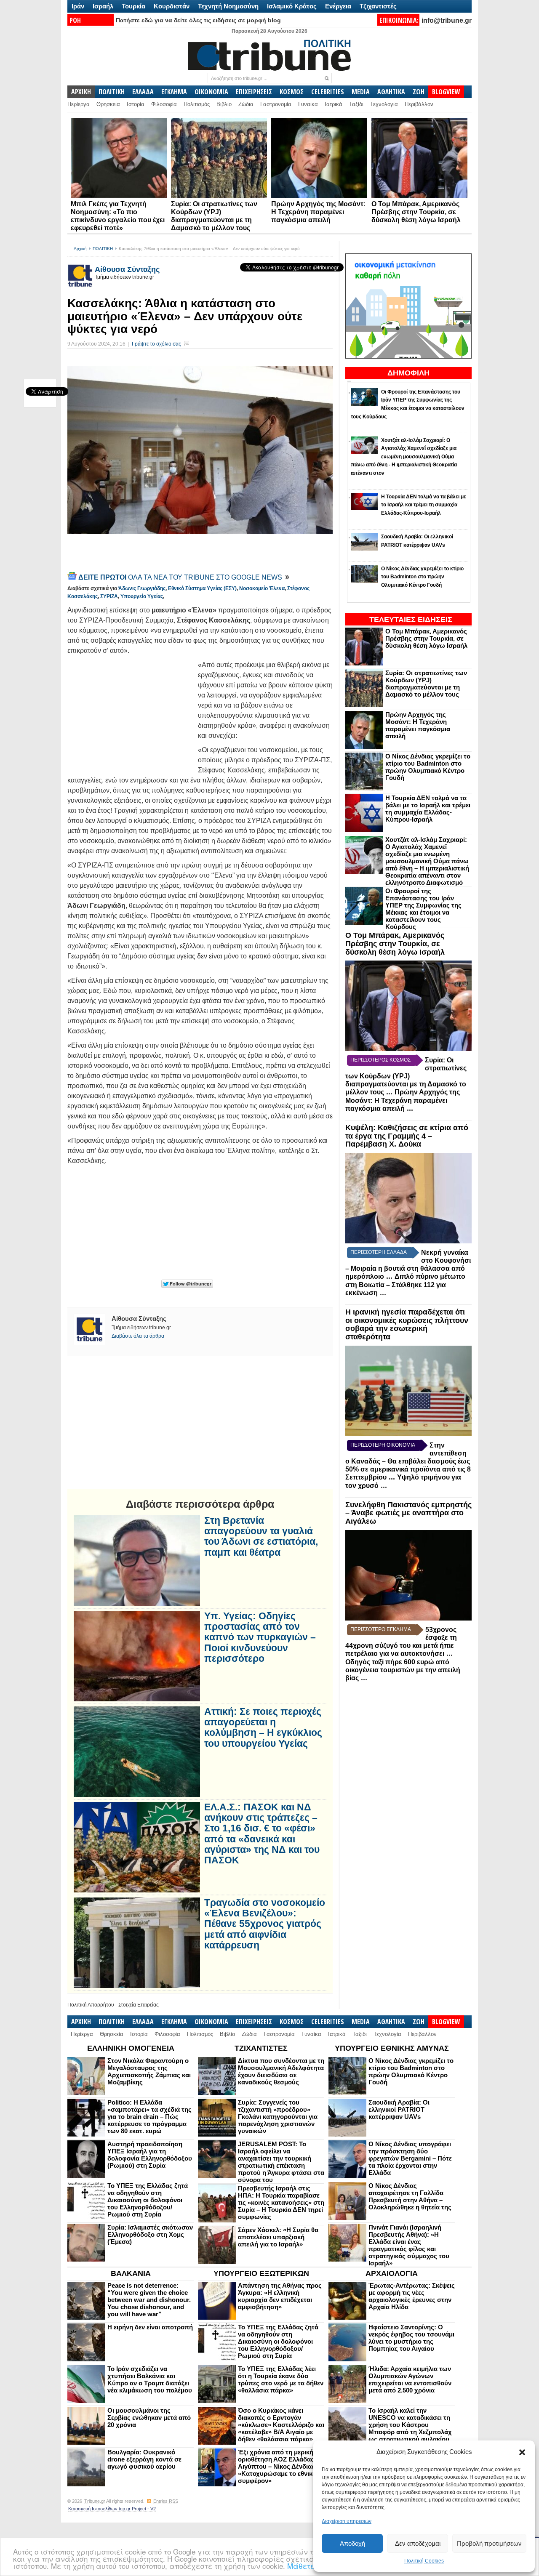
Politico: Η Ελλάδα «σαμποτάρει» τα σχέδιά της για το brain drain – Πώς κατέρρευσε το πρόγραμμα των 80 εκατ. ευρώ (149, 2117)
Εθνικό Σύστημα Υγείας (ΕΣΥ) (202, 588)
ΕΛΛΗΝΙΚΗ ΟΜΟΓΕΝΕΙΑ (131, 2048)
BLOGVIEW (446, 92)
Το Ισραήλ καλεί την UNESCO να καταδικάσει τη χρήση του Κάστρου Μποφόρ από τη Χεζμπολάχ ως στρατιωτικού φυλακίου (410, 2425)
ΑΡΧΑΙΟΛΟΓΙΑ (392, 2273)
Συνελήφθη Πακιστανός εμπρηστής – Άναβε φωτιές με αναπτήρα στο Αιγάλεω (408, 1513)
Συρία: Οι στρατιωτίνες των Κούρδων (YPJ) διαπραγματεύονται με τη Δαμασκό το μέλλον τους (426, 684)
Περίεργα (79, 104)
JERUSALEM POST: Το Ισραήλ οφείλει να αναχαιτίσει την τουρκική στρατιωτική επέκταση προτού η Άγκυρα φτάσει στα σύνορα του (281, 2162)
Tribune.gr (95, 2501)
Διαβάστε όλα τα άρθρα (138, 1336)
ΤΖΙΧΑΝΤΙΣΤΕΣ (261, 2048)
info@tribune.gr (447, 20)
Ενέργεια (338, 6)
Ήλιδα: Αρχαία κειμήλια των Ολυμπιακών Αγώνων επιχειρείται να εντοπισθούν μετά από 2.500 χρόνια (410, 2379)
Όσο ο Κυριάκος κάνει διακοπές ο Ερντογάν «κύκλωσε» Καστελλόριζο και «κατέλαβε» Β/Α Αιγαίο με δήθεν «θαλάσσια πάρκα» (281, 2425)
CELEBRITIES (328, 92)
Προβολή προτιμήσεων (489, 2543)
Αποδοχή (352, 2543)
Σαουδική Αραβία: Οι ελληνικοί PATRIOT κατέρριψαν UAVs (399, 2109)
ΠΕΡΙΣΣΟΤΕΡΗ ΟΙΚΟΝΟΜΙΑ (383, 1445)
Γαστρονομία (276, 104)
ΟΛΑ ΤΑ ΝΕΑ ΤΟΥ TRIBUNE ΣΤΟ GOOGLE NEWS (181, 577)
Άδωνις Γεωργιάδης (142, 588)
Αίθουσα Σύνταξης (127, 269)
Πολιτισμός (197, 104)
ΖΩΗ (419, 92)
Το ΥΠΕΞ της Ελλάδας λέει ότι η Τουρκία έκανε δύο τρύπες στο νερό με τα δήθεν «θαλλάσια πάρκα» (281, 2379)
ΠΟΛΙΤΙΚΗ (112, 92)
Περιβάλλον (419, 104)
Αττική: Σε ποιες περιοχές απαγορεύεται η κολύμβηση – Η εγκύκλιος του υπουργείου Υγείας (263, 1728)
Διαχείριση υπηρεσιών (347, 2521)
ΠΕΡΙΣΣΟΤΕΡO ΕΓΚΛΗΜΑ (381, 1629)
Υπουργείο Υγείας (142, 596)
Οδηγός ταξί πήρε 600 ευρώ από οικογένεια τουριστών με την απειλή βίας (403, 1670)
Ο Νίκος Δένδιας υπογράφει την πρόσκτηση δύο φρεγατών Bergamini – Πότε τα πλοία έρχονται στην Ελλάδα (410, 2158)
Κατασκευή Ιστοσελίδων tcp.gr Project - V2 (112, 2509)
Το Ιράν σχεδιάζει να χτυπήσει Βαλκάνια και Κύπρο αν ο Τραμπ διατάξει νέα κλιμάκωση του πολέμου (150, 2379)
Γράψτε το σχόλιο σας (156, 344)
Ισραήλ (103, 6)
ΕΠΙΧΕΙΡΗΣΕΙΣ (254, 92)
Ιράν (78, 6)
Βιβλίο (224, 104)
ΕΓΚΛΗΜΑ (174, 92)
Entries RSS (166, 2501)
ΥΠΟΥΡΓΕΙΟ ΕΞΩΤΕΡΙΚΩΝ (261, 2273)
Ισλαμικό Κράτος (292, 6)
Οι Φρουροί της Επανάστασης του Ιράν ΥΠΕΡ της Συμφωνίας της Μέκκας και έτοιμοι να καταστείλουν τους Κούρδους (423, 909)
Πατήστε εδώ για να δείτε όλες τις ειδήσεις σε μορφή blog (198, 20)
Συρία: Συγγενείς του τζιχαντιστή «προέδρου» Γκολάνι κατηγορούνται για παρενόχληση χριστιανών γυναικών (278, 2117)
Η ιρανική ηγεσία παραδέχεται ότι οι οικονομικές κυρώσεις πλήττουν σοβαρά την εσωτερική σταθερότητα (407, 1324)
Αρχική (80, 249)
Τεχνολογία (384, 104)
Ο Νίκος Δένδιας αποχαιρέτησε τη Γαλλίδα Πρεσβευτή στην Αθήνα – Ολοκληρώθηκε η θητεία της (410, 2196)
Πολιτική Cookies (424, 2561)
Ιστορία (136, 104)
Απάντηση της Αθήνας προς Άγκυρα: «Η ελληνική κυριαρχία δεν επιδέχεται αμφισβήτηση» (280, 2296)
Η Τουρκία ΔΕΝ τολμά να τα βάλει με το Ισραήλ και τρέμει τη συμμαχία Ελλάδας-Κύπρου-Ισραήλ (428, 809)
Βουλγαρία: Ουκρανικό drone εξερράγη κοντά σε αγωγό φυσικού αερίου (144, 2459)
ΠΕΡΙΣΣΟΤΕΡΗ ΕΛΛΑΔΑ (379, 1252)
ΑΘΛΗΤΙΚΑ (391, 92)
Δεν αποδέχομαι (418, 2543)
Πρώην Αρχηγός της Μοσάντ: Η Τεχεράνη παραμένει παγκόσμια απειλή (318, 212)
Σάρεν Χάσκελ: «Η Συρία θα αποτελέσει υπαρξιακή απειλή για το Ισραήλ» (278, 2237)
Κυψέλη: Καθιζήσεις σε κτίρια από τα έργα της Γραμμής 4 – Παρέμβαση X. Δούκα (407, 1136)
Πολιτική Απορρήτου (91, 2005)
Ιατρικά (334, 104)
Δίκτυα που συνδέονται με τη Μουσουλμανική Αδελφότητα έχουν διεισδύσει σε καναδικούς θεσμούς (281, 2071)
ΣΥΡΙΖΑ (109, 596)
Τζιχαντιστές (378, 6)
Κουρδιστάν (172, 6)
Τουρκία (133, 6)
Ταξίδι (356, 104)
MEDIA (361, 92)
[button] (522, 2452)
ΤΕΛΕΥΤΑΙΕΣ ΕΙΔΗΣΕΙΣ (411, 620)
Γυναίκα (308, 104)
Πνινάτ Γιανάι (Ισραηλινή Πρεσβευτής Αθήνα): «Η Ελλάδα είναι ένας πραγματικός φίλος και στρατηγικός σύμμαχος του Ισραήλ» (409, 2245)
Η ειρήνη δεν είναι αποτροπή (150, 2327)
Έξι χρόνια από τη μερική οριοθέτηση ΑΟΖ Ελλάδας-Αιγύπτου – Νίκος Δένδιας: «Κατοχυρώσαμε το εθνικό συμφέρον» (278, 2466)
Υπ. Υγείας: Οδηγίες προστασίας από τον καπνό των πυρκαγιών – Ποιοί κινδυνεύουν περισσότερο (260, 1637)
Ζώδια (246, 104)
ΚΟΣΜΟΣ (292, 92)
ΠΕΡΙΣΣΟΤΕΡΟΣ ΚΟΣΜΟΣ (380, 1060)
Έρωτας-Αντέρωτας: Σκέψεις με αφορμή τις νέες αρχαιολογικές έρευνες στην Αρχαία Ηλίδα (412, 2296)
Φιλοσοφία (164, 104)
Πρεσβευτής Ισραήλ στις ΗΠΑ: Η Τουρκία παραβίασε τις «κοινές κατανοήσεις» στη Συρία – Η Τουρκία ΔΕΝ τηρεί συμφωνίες (281, 2202)
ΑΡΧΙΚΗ (81, 92)
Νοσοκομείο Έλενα (262, 588)
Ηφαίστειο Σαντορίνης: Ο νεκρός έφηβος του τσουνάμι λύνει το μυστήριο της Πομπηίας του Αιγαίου (411, 2338)
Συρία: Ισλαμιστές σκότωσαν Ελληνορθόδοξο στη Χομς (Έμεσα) (150, 2234)
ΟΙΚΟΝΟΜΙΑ (211, 92)
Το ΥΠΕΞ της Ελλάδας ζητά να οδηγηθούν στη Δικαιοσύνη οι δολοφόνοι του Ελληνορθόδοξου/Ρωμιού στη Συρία (148, 2200)
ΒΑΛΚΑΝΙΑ (131, 2273)
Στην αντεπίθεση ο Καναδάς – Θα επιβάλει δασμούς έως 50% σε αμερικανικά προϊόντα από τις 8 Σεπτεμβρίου (408, 1461)
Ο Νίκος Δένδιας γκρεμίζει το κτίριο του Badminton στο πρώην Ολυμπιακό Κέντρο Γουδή (428, 767)
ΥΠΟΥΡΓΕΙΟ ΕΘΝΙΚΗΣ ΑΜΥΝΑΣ (392, 2048)
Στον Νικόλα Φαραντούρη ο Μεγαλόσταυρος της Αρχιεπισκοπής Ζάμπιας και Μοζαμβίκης (149, 2071)
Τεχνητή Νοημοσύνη (228, 6)
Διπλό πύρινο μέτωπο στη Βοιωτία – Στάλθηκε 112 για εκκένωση (405, 1285)
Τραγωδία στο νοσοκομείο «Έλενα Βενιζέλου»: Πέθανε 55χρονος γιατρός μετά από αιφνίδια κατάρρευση (265, 1924)
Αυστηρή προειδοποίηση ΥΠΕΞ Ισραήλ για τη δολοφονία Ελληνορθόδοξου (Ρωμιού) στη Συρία (150, 2155)
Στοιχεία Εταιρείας (139, 2005)
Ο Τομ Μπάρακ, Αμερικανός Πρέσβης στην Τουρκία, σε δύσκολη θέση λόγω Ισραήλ (416, 212)
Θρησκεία (108, 104)
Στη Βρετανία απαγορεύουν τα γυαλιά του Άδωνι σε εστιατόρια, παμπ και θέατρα (261, 1537)
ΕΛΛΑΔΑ (143, 92)
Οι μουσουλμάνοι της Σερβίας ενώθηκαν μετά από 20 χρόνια (149, 2418)
